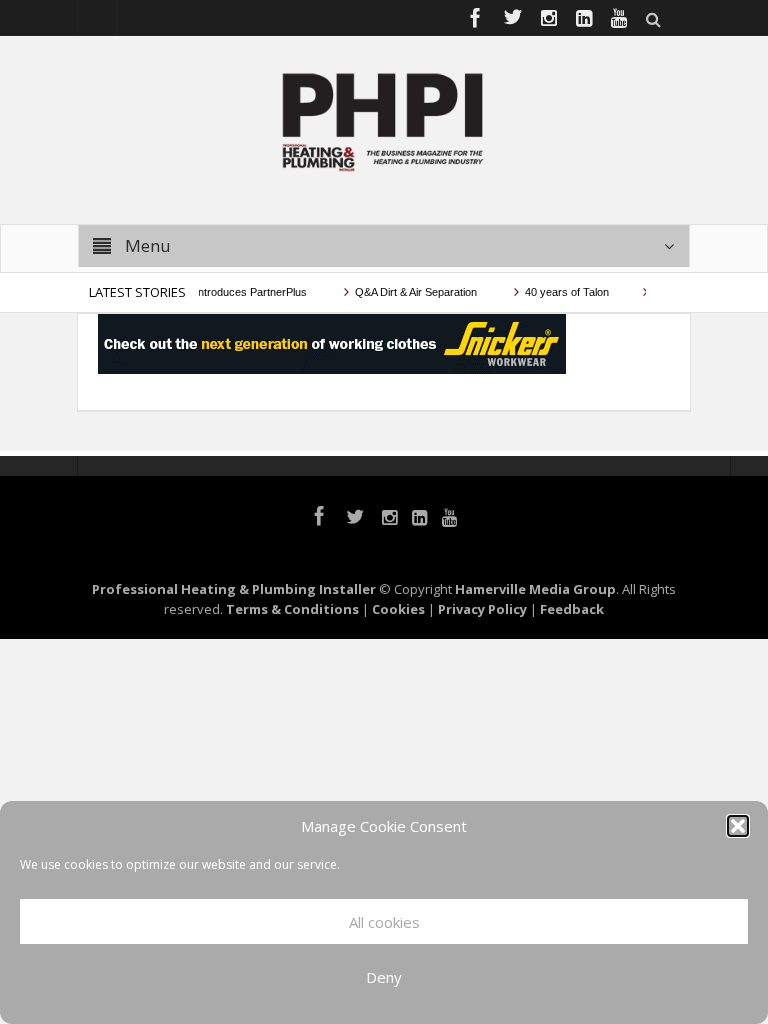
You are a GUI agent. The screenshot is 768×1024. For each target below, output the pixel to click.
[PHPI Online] (384, 120)
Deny (384, 977)
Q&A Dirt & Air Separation (413, 292)
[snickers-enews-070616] (332, 342)
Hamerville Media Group (535, 589)
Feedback (572, 609)
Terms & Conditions (292, 609)
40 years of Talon (562, 292)
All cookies (384, 922)
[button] (738, 826)
